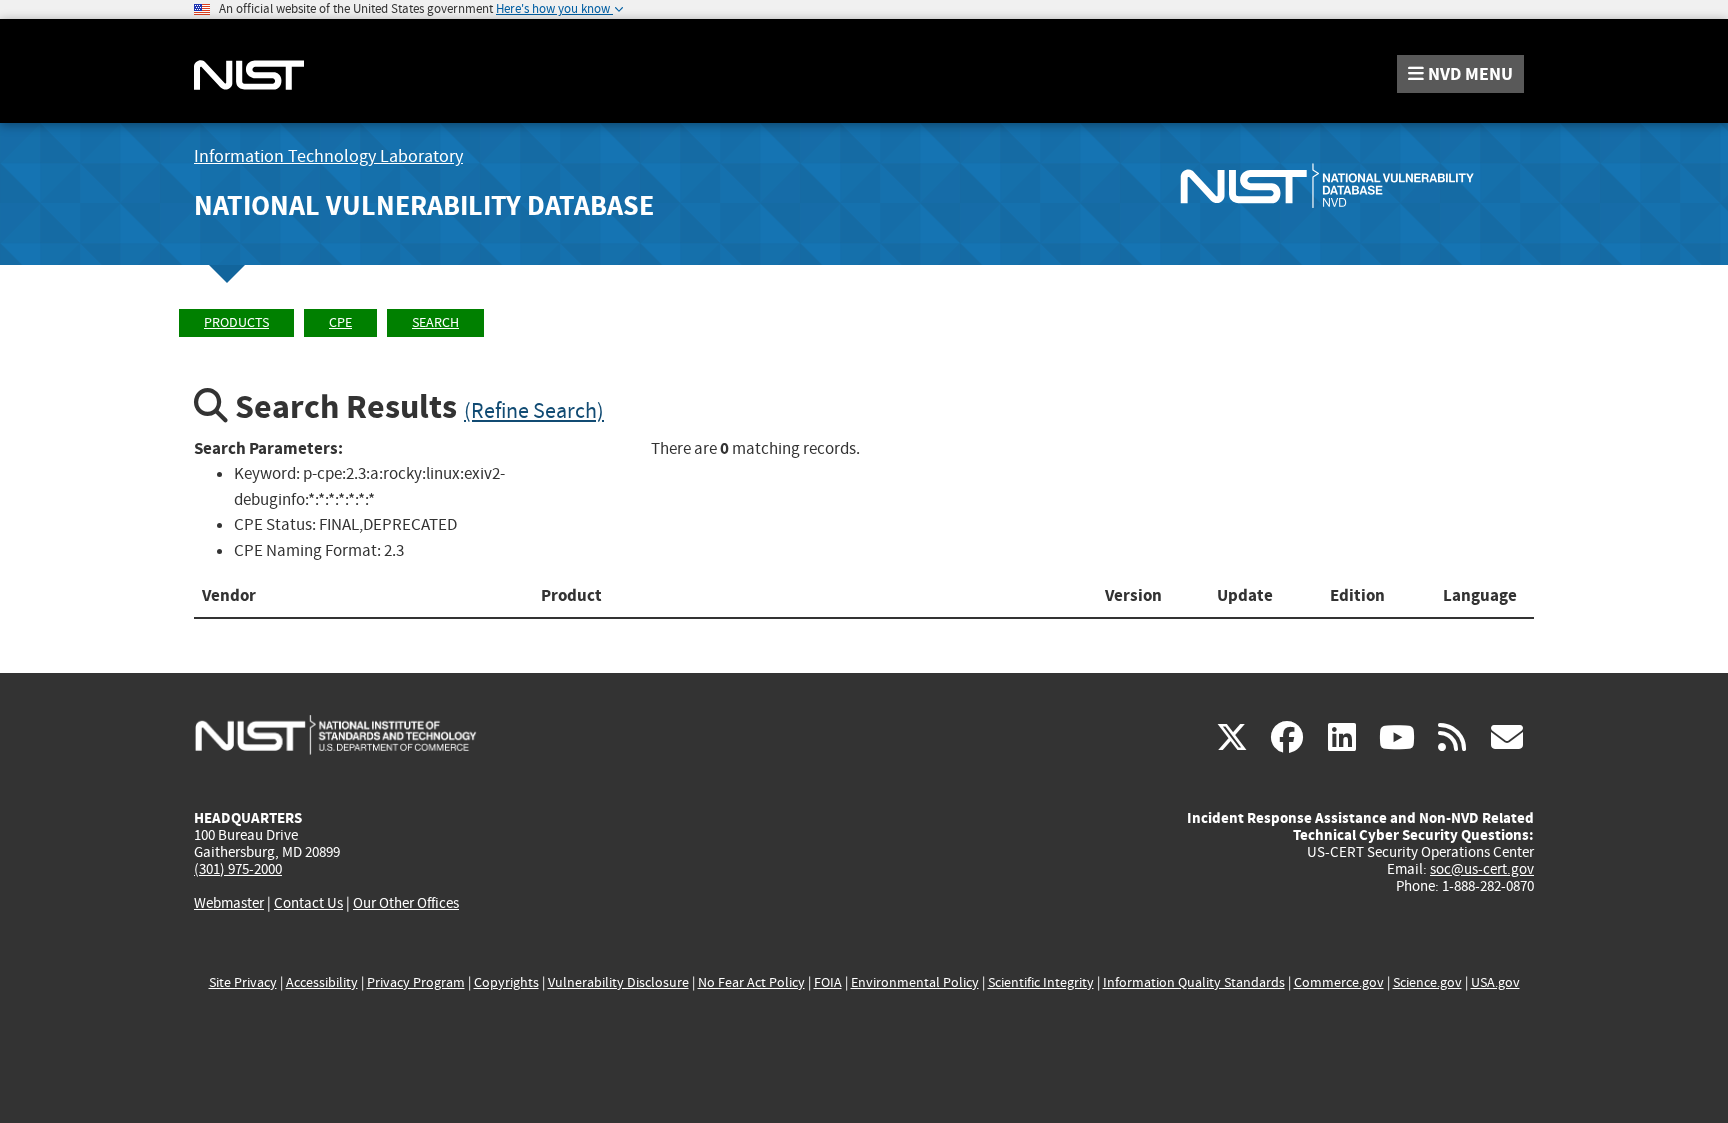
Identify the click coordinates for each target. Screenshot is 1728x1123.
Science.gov (1427, 982)
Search (435, 322)
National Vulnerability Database (424, 205)
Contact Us (308, 903)
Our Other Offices (406, 903)
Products (236, 322)
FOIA (828, 982)
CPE (340, 322)
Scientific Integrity (1041, 982)
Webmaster (229, 903)
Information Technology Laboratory (328, 156)
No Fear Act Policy (751, 982)
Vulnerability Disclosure (618, 982)
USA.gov (1495, 982)
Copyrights (506, 982)
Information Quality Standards (1194, 982)
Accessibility (322, 982)
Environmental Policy (915, 982)
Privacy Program (416, 982)
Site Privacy (243, 982)
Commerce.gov (1339, 982)
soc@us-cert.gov (1482, 869)
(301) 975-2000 (238, 869)
